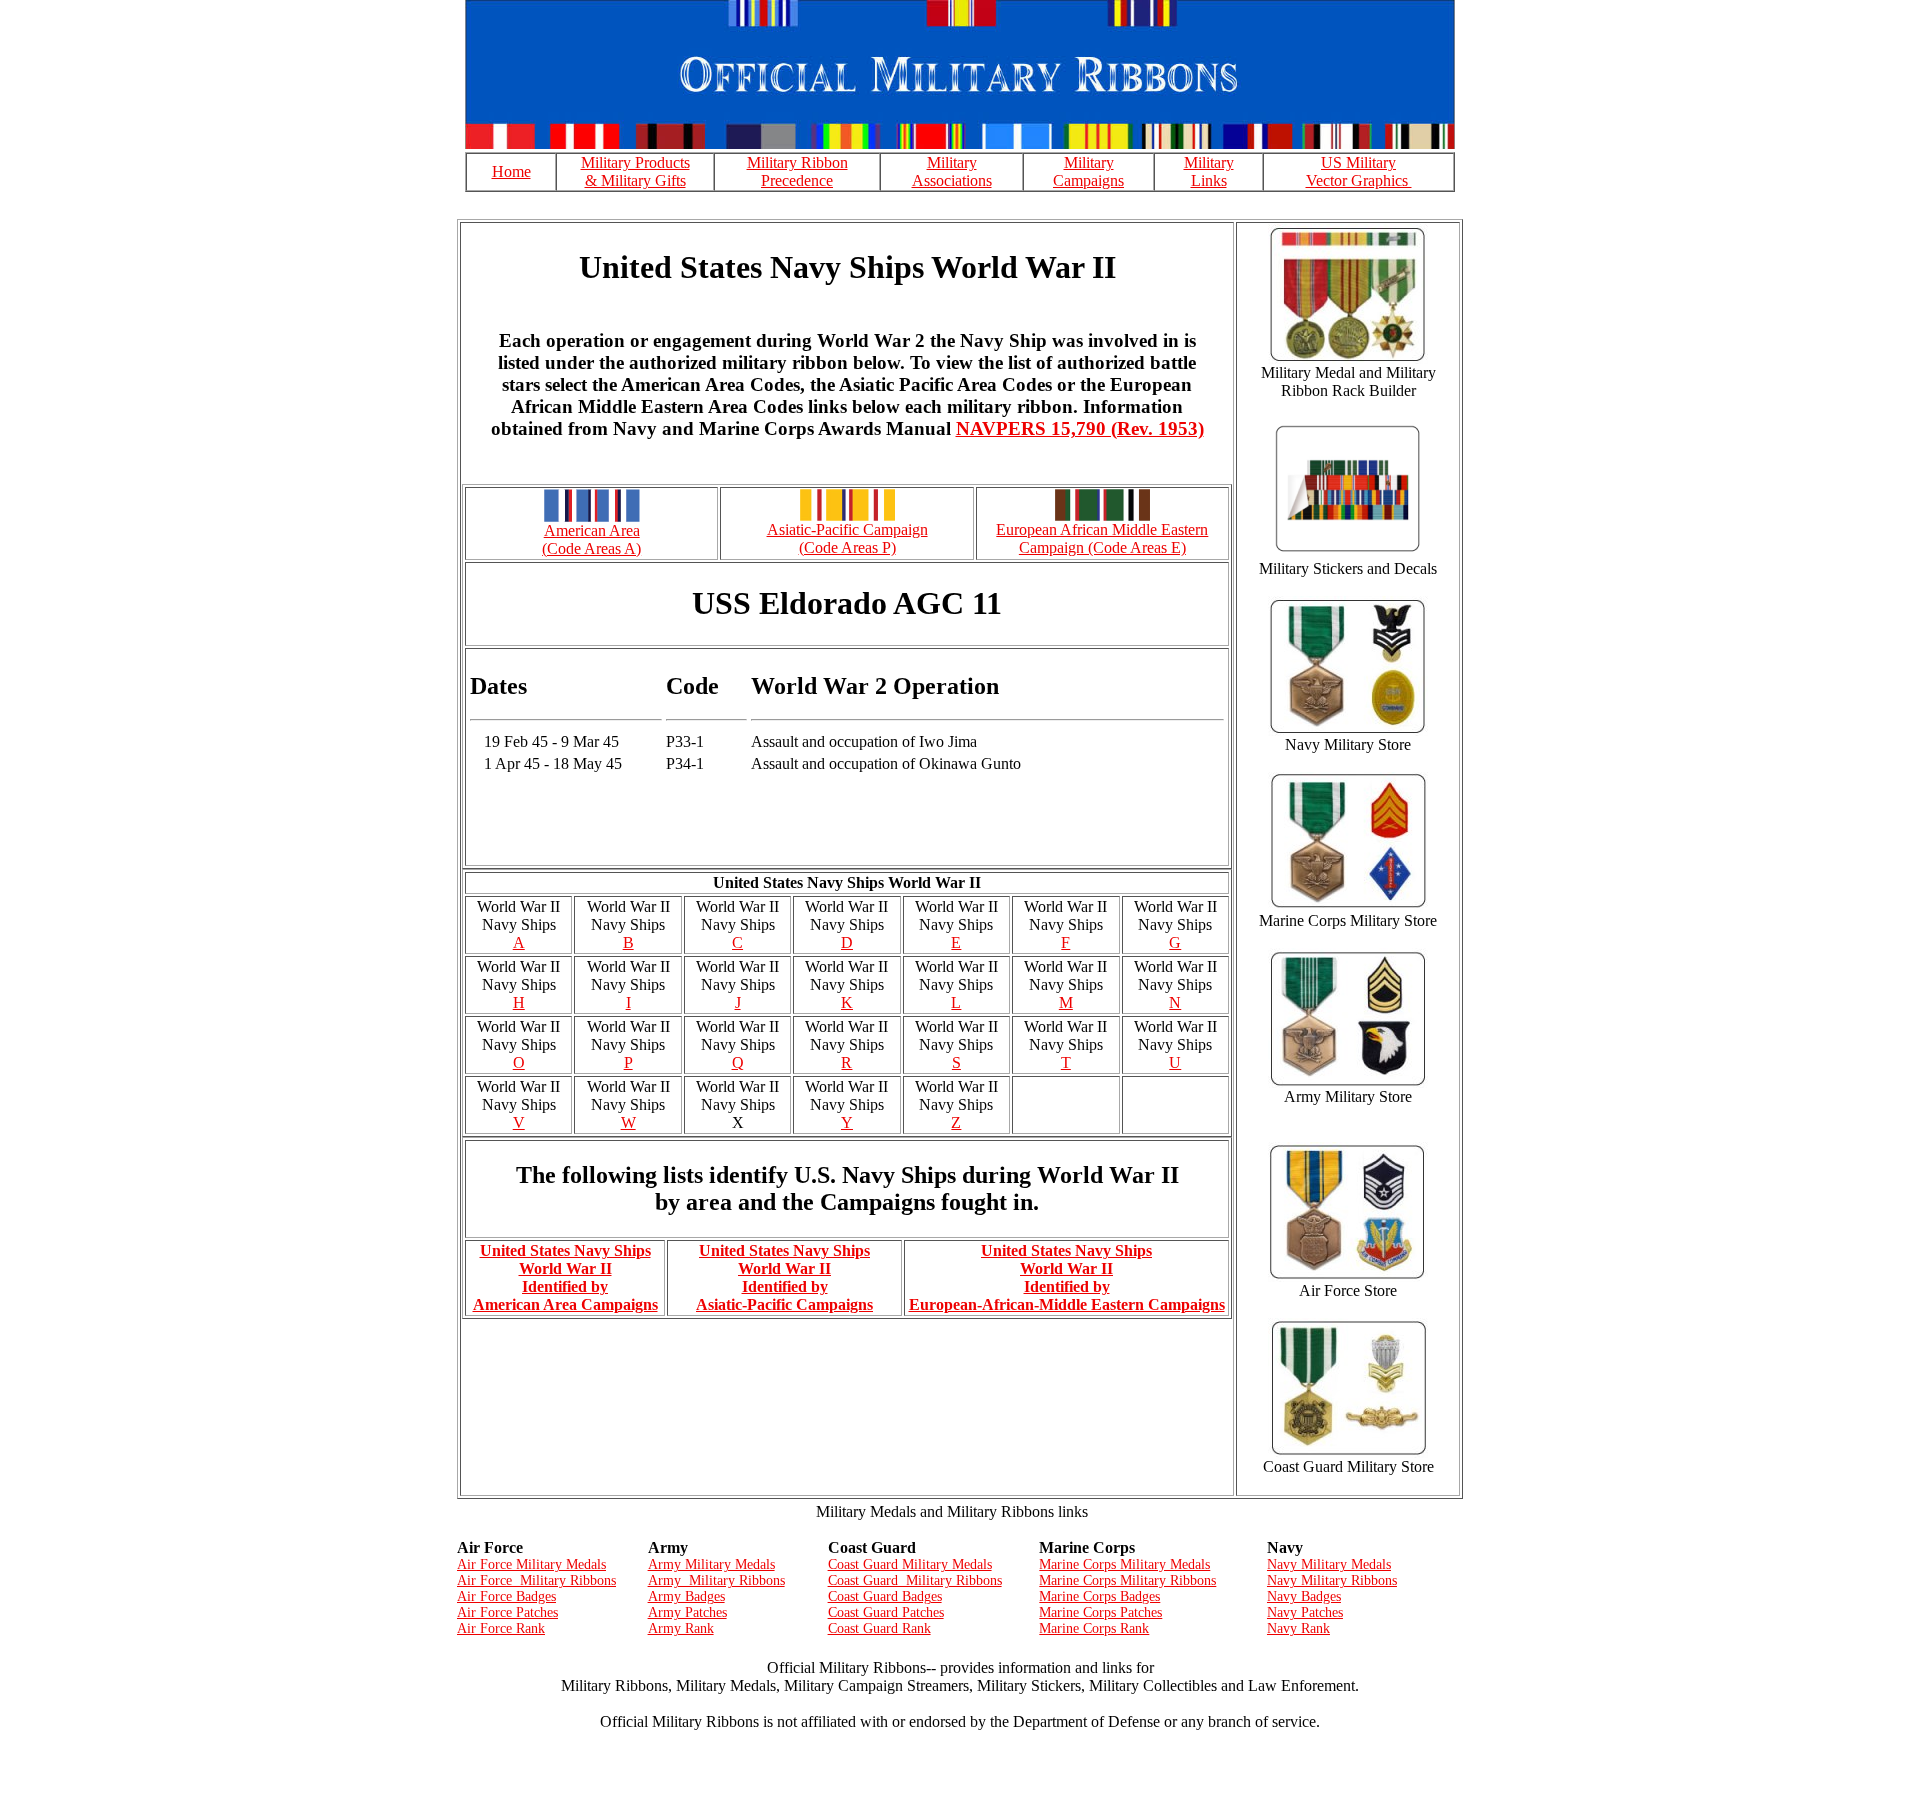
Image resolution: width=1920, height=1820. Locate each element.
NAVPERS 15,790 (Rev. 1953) (1080, 428)
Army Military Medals (711, 1564)
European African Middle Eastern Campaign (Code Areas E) (1102, 538)
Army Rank (681, 1628)
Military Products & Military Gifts (635, 171)
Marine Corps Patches (1100, 1612)
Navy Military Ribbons (1332, 1580)
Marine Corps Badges (1099, 1596)
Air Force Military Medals (531, 1564)
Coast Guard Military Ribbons (915, 1580)
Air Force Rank (501, 1628)
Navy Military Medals (1329, 1564)
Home (511, 171)
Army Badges (686, 1596)
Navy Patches (1305, 1612)
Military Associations (952, 171)
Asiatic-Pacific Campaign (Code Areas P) (847, 538)
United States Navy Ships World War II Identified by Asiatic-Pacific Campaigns (784, 1277)
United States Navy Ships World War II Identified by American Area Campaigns (565, 1277)
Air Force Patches (507, 1612)
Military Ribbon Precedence (797, 171)
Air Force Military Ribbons (536, 1580)
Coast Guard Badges (885, 1596)
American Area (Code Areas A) (591, 539)
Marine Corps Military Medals (1124, 1564)
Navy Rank (1298, 1628)
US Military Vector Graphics (1359, 171)
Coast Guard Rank (879, 1628)
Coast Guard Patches (886, 1612)
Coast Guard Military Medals (910, 1564)
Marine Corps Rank (1094, 1628)
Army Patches (687, 1612)
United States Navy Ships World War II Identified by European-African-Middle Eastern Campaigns (1067, 1277)
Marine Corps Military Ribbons (1127, 1580)
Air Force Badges (506, 1596)
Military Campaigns (1088, 171)
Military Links (1209, 171)
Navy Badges (1304, 1596)
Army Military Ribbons (716, 1580)
